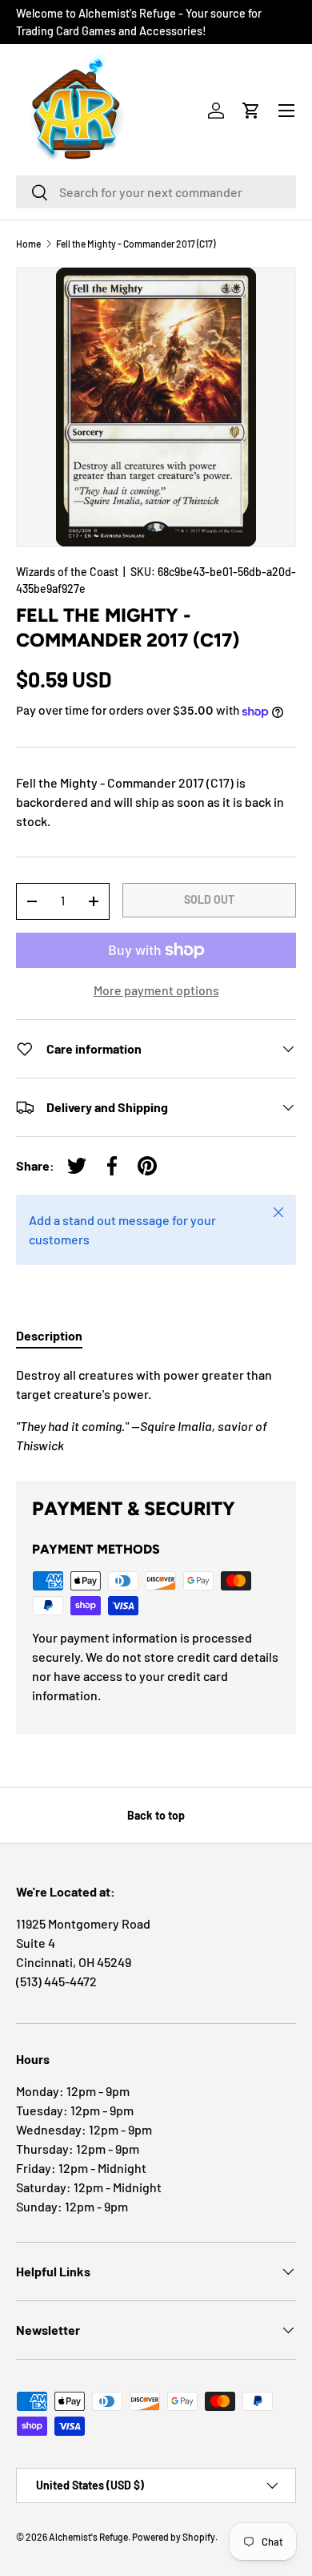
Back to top (156, 1815)
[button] (251, 111)
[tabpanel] (156, 1410)
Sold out (209, 899)
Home (28, 244)
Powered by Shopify (174, 2537)
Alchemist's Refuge (88, 2537)
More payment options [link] (156, 990)
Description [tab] (49, 1335)
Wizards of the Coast (67, 572)
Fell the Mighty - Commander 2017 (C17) (136, 244)
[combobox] (156, 192)
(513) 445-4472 (56, 1981)
